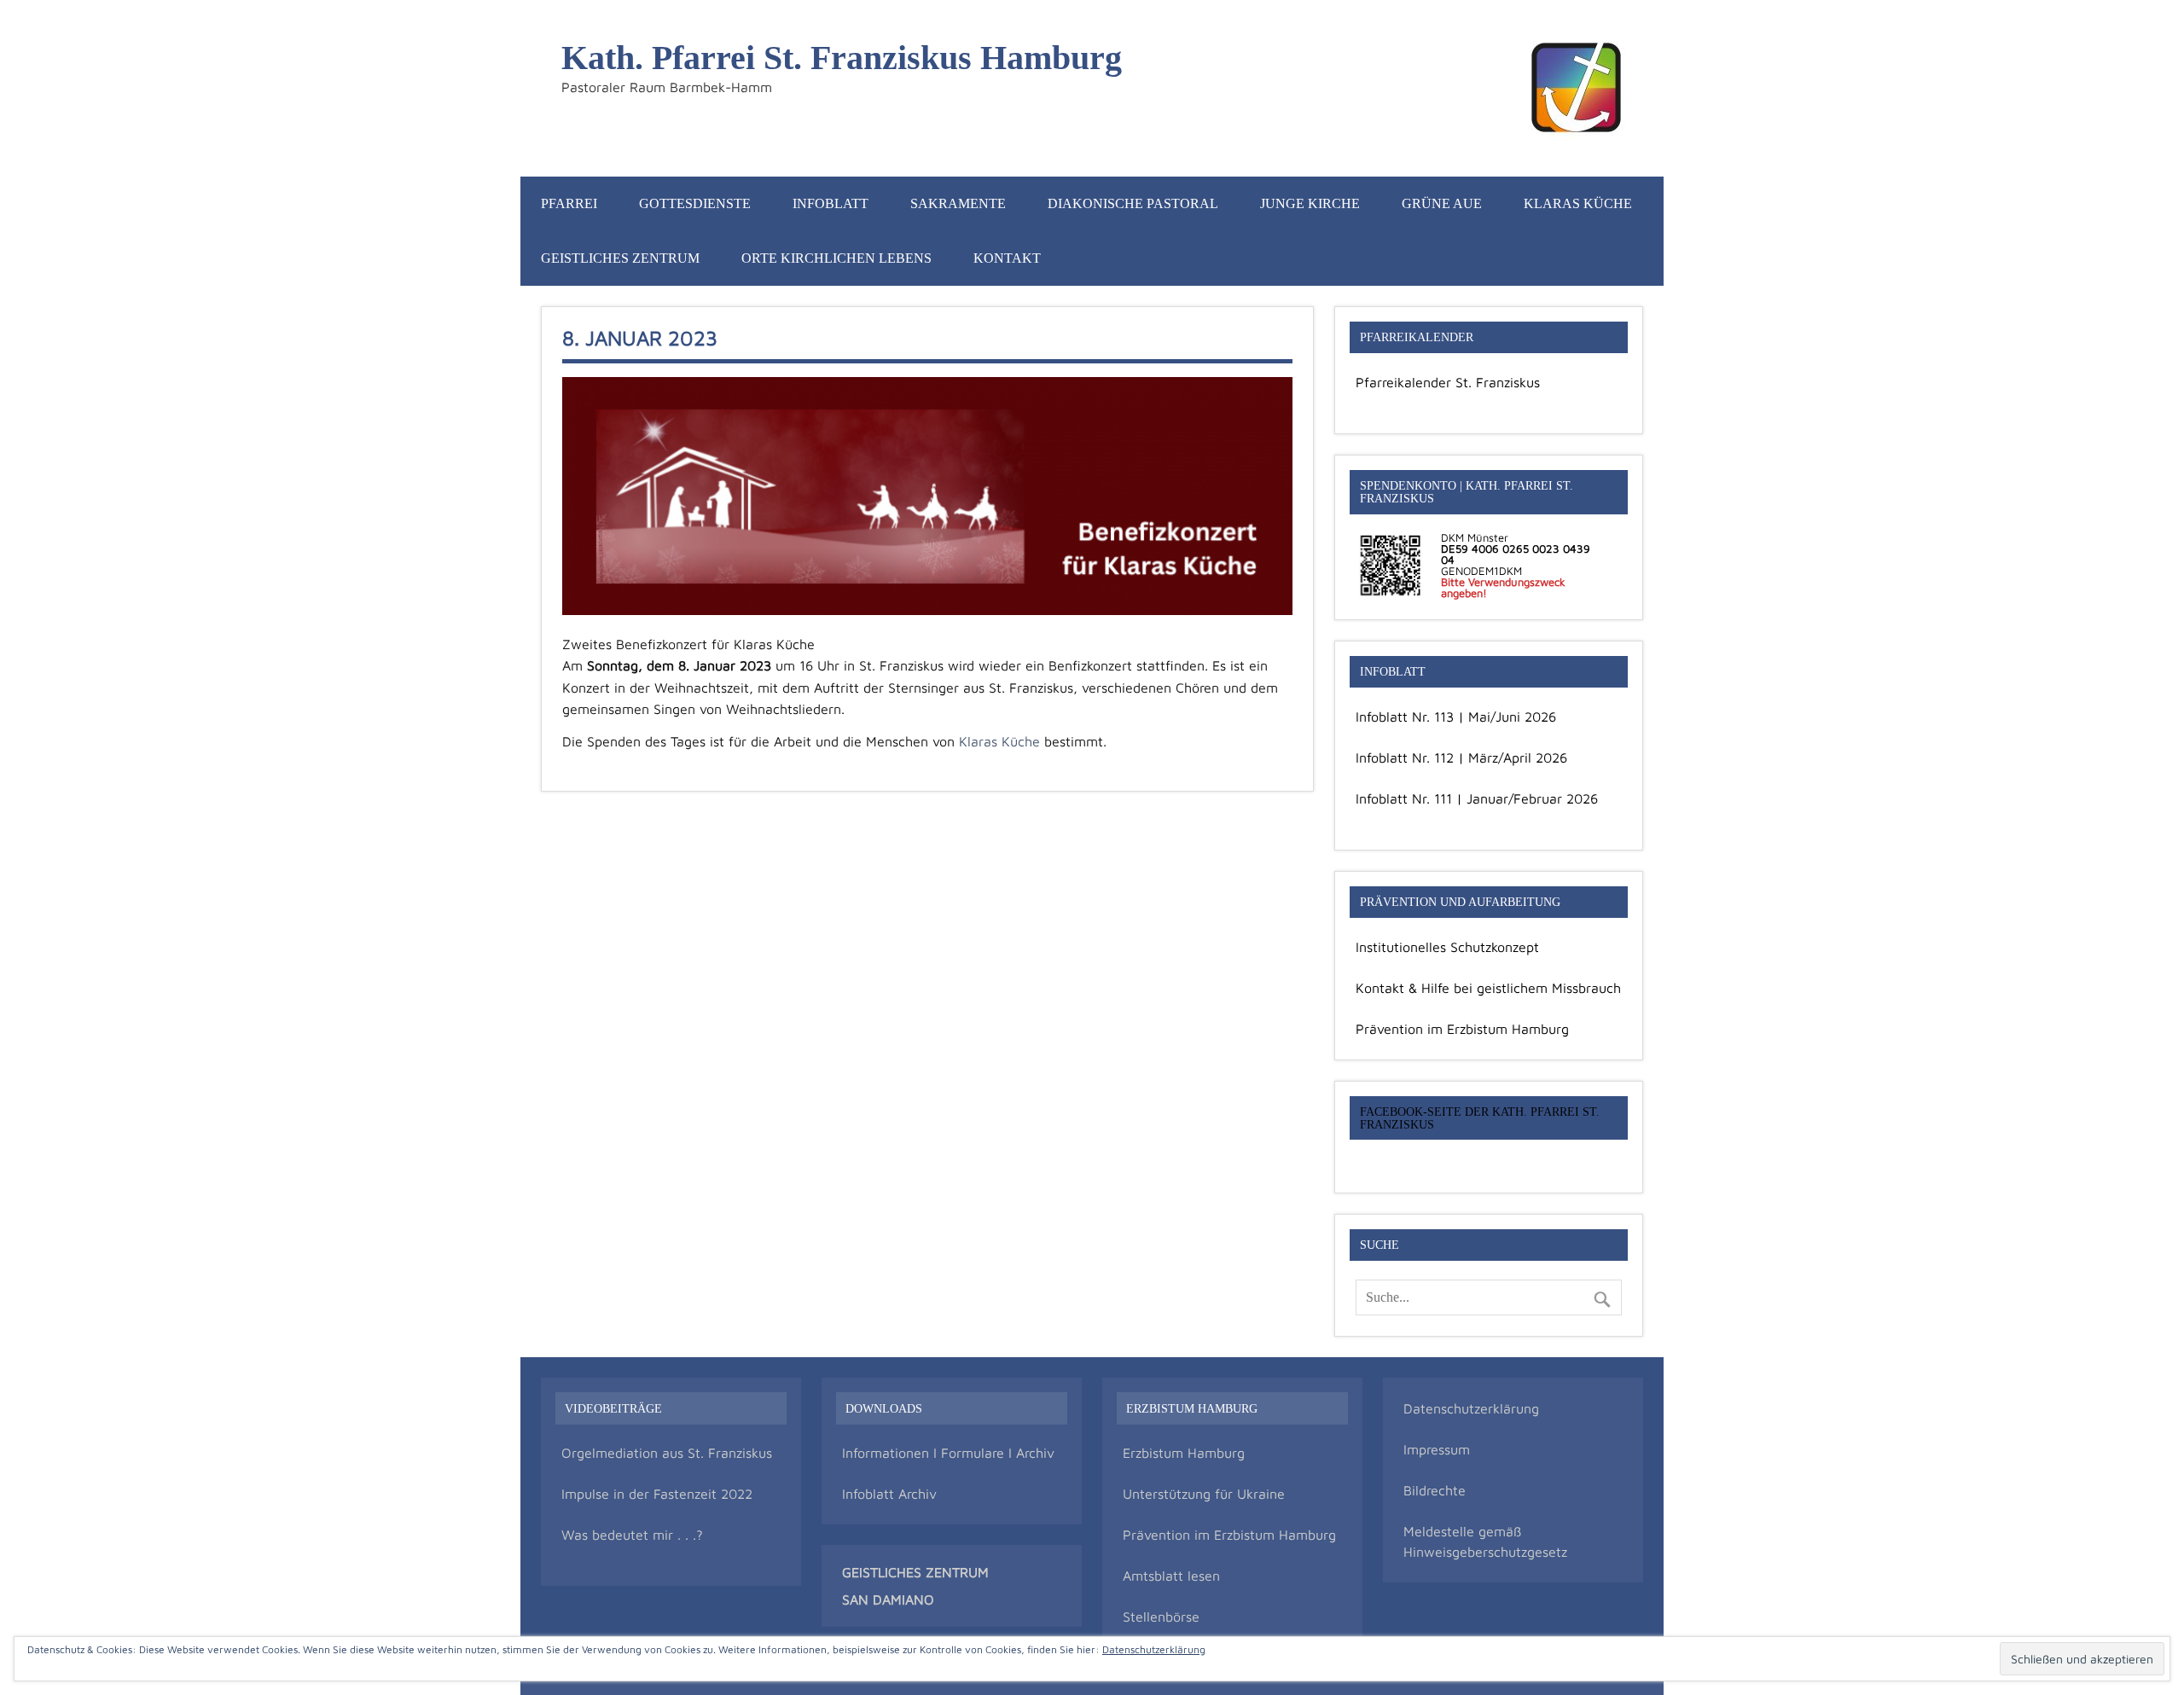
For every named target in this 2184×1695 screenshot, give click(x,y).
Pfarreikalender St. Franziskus (1448, 382)
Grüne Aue (1442, 203)
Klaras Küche (1578, 203)
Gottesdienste (695, 203)
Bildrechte (1435, 1490)
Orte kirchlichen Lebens (836, 258)
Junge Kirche (1310, 203)
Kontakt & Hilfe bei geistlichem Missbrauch (1488, 988)
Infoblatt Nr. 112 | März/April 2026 (1461, 758)
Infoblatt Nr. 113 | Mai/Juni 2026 (1456, 717)
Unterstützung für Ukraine (1204, 1494)
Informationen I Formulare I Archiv (948, 1453)
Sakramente (958, 203)
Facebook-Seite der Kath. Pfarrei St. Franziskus (1480, 1117)
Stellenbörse (1161, 1617)
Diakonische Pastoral (1133, 203)
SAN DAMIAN (883, 1599)
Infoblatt (831, 203)
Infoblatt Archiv (889, 1494)
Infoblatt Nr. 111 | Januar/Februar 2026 (1477, 798)
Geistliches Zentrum (620, 258)
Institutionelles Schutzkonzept (1447, 947)
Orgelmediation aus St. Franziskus (667, 1453)
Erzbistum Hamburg (1184, 1453)
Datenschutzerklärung (1471, 1408)
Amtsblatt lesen (1171, 1576)
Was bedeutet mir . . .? (632, 1535)
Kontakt (1007, 258)
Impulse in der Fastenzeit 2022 (657, 1494)
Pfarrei (569, 203)
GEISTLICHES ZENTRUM (915, 1572)
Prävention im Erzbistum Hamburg (1462, 1029)
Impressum (1437, 1449)
